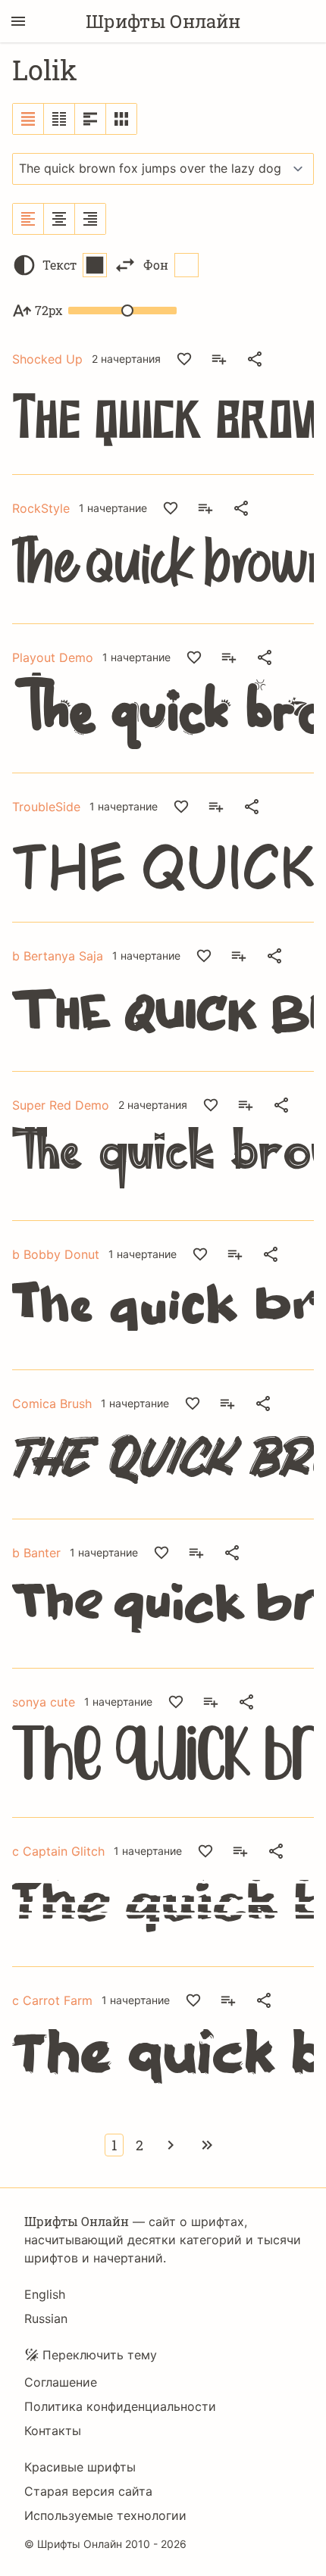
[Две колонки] (60, 119)
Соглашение (61, 2382)
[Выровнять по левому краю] (28, 219)
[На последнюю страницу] (207, 2145)
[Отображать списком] (28, 119)
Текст (60, 265)
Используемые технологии (105, 2515)
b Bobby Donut (56, 1254)
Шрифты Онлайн (163, 21)
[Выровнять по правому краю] (90, 219)
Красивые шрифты (80, 2467)
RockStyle (41, 508)
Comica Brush (52, 1404)
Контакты (53, 2431)
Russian (46, 2318)
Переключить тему (100, 2355)
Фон (156, 265)
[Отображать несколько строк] (91, 119)
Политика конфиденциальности (120, 2406)
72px (49, 310)
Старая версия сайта (88, 2491)
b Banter (36, 1553)
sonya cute (44, 1702)
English (45, 2294)
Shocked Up (47, 359)
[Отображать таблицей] (121, 119)
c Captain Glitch (58, 1851)
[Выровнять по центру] (60, 219)
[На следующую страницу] (171, 2145)
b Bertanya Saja (58, 956)
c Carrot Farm (52, 2000)
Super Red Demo (61, 1105)
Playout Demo (53, 657)
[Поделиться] (255, 359)
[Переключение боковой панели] (18, 21)
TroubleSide (46, 807)
